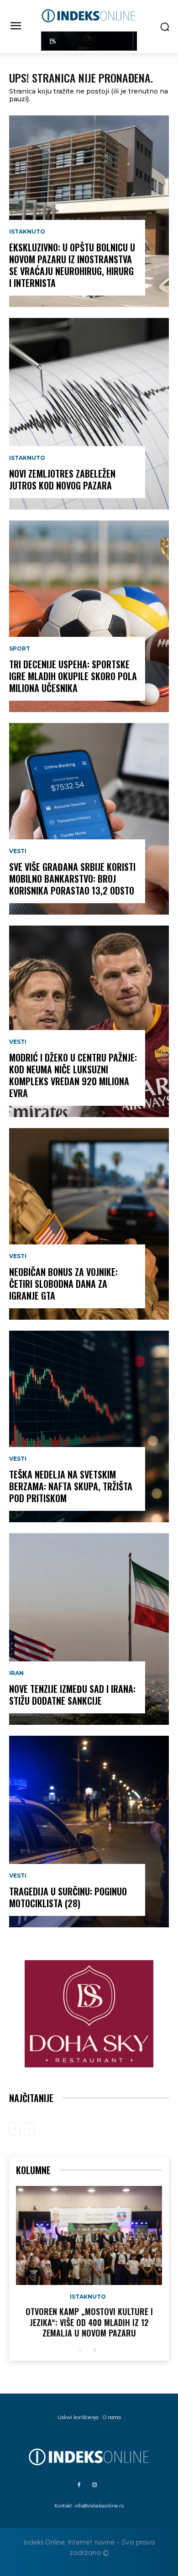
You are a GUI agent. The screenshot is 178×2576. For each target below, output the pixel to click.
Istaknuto (27, 232)
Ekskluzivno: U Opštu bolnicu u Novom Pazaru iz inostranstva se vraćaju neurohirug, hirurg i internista (72, 265)
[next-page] (95, 2350)
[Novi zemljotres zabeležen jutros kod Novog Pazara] (89, 414)
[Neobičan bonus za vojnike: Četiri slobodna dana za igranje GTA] (89, 1224)
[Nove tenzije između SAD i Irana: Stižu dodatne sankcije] (89, 1629)
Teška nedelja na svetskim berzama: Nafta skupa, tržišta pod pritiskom (71, 1486)
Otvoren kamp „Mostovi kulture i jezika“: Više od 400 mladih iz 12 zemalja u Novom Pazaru (89, 2322)
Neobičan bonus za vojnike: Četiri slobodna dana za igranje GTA (63, 1284)
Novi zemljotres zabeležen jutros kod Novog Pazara (62, 479)
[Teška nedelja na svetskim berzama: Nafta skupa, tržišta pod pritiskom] (89, 1426)
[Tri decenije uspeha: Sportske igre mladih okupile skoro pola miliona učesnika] (89, 616)
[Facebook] (79, 2485)
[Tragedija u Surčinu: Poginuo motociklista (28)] (89, 1832)
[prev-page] (15, 2129)
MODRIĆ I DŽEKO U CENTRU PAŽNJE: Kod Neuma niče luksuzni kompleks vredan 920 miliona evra (73, 1075)
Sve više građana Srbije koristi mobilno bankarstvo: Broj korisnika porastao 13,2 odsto (72, 879)
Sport (20, 649)
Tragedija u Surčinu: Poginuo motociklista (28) (68, 1897)
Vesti (18, 851)
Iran (16, 1673)
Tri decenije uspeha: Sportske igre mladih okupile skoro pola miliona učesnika (73, 676)
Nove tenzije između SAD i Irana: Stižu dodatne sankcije (72, 1695)
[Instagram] (94, 2485)
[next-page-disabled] (29, 2129)
